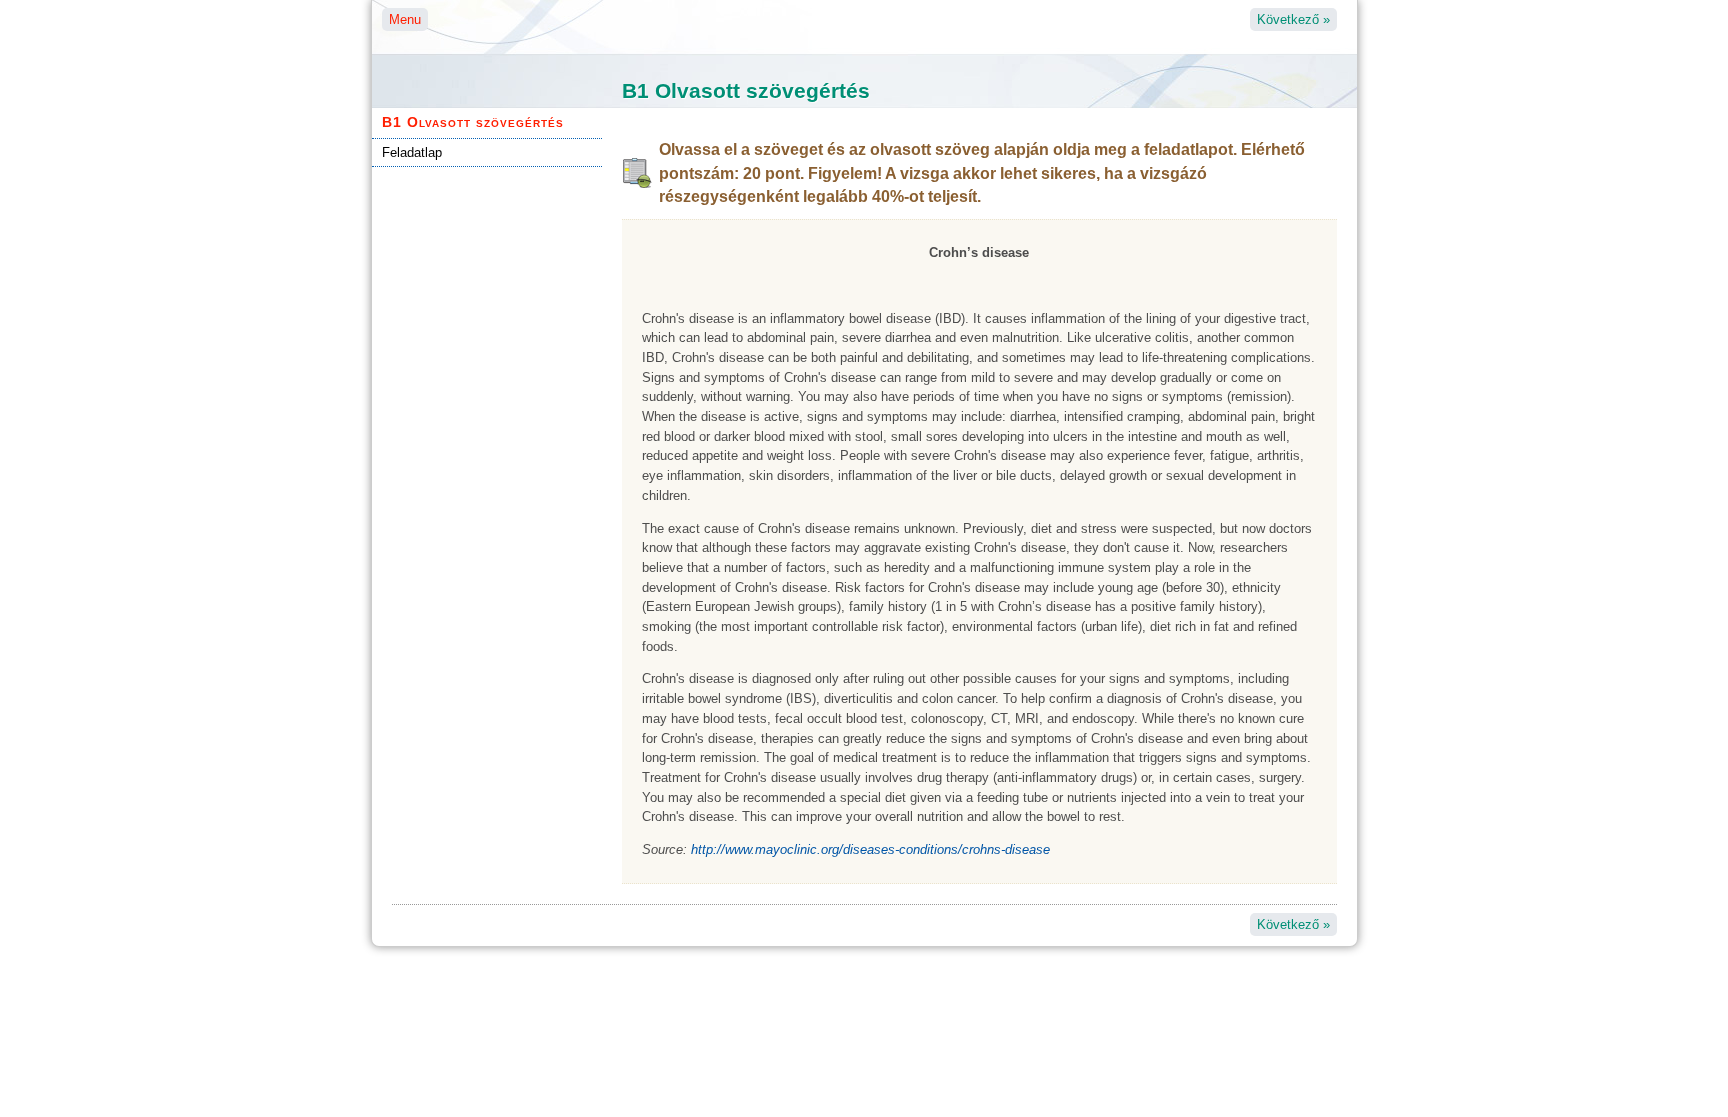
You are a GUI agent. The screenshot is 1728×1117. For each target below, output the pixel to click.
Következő (1293, 19)
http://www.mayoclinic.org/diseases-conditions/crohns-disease (870, 849)
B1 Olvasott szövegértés (473, 122)
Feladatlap (412, 152)
